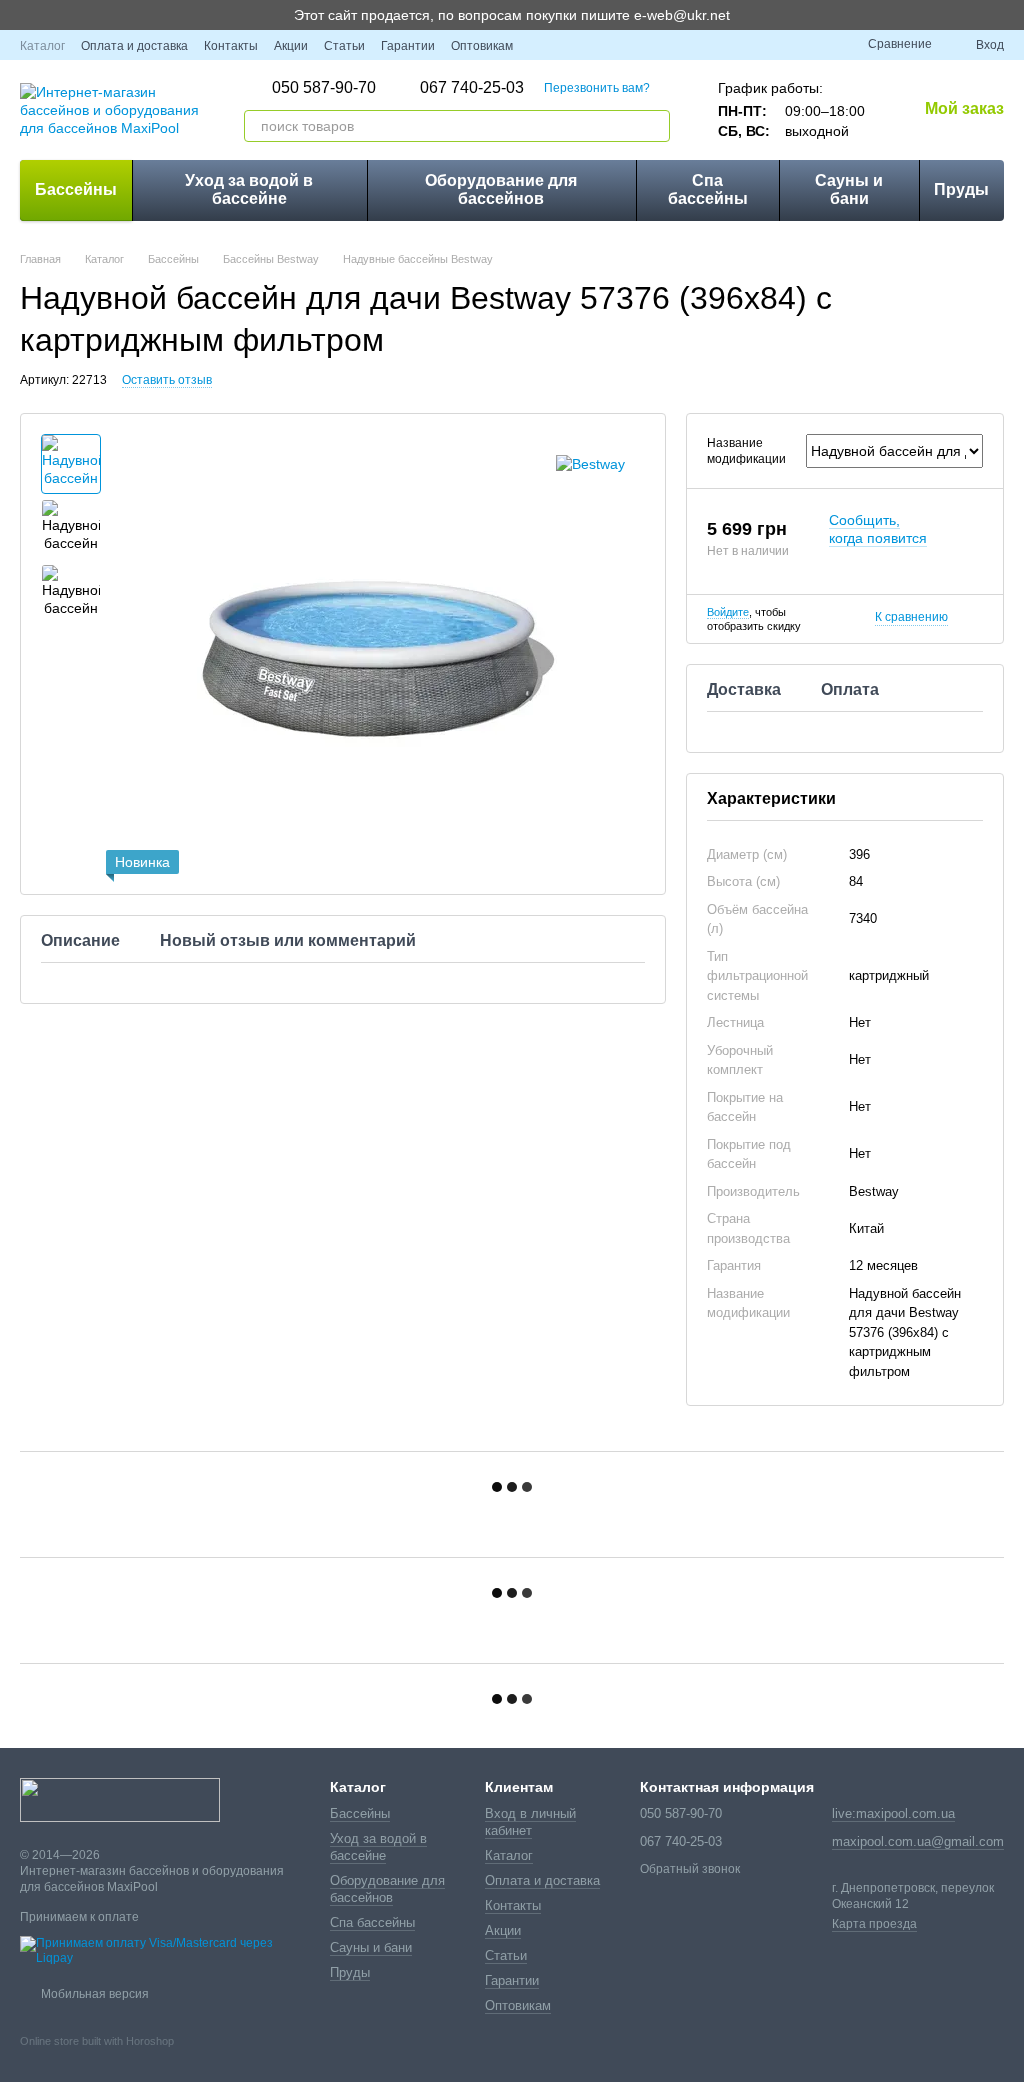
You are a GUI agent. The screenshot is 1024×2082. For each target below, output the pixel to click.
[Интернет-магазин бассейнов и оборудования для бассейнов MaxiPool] (120, 1799)
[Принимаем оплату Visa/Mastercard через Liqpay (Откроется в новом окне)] (160, 1951)
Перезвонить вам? (597, 88)
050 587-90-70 (324, 88)
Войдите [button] (728, 612)
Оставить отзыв (167, 380)
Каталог (42, 46)
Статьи (344, 46)
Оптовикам (482, 46)
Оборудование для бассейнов (501, 189)
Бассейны (76, 189)
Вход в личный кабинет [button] (530, 1822)
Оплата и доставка (134, 46)
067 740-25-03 (472, 88)
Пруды (961, 189)
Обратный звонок (690, 1869)
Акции (291, 46)
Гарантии (408, 46)
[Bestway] (590, 463)
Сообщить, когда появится (878, 529)
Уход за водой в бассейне (249, 189)
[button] (1008, 15)
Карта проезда (874, 1924)
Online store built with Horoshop (97, 2041)
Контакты (231, 46)
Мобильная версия (93, 1994)
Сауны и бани (849, 189)
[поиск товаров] (654, 126)
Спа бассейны (708, 189)
